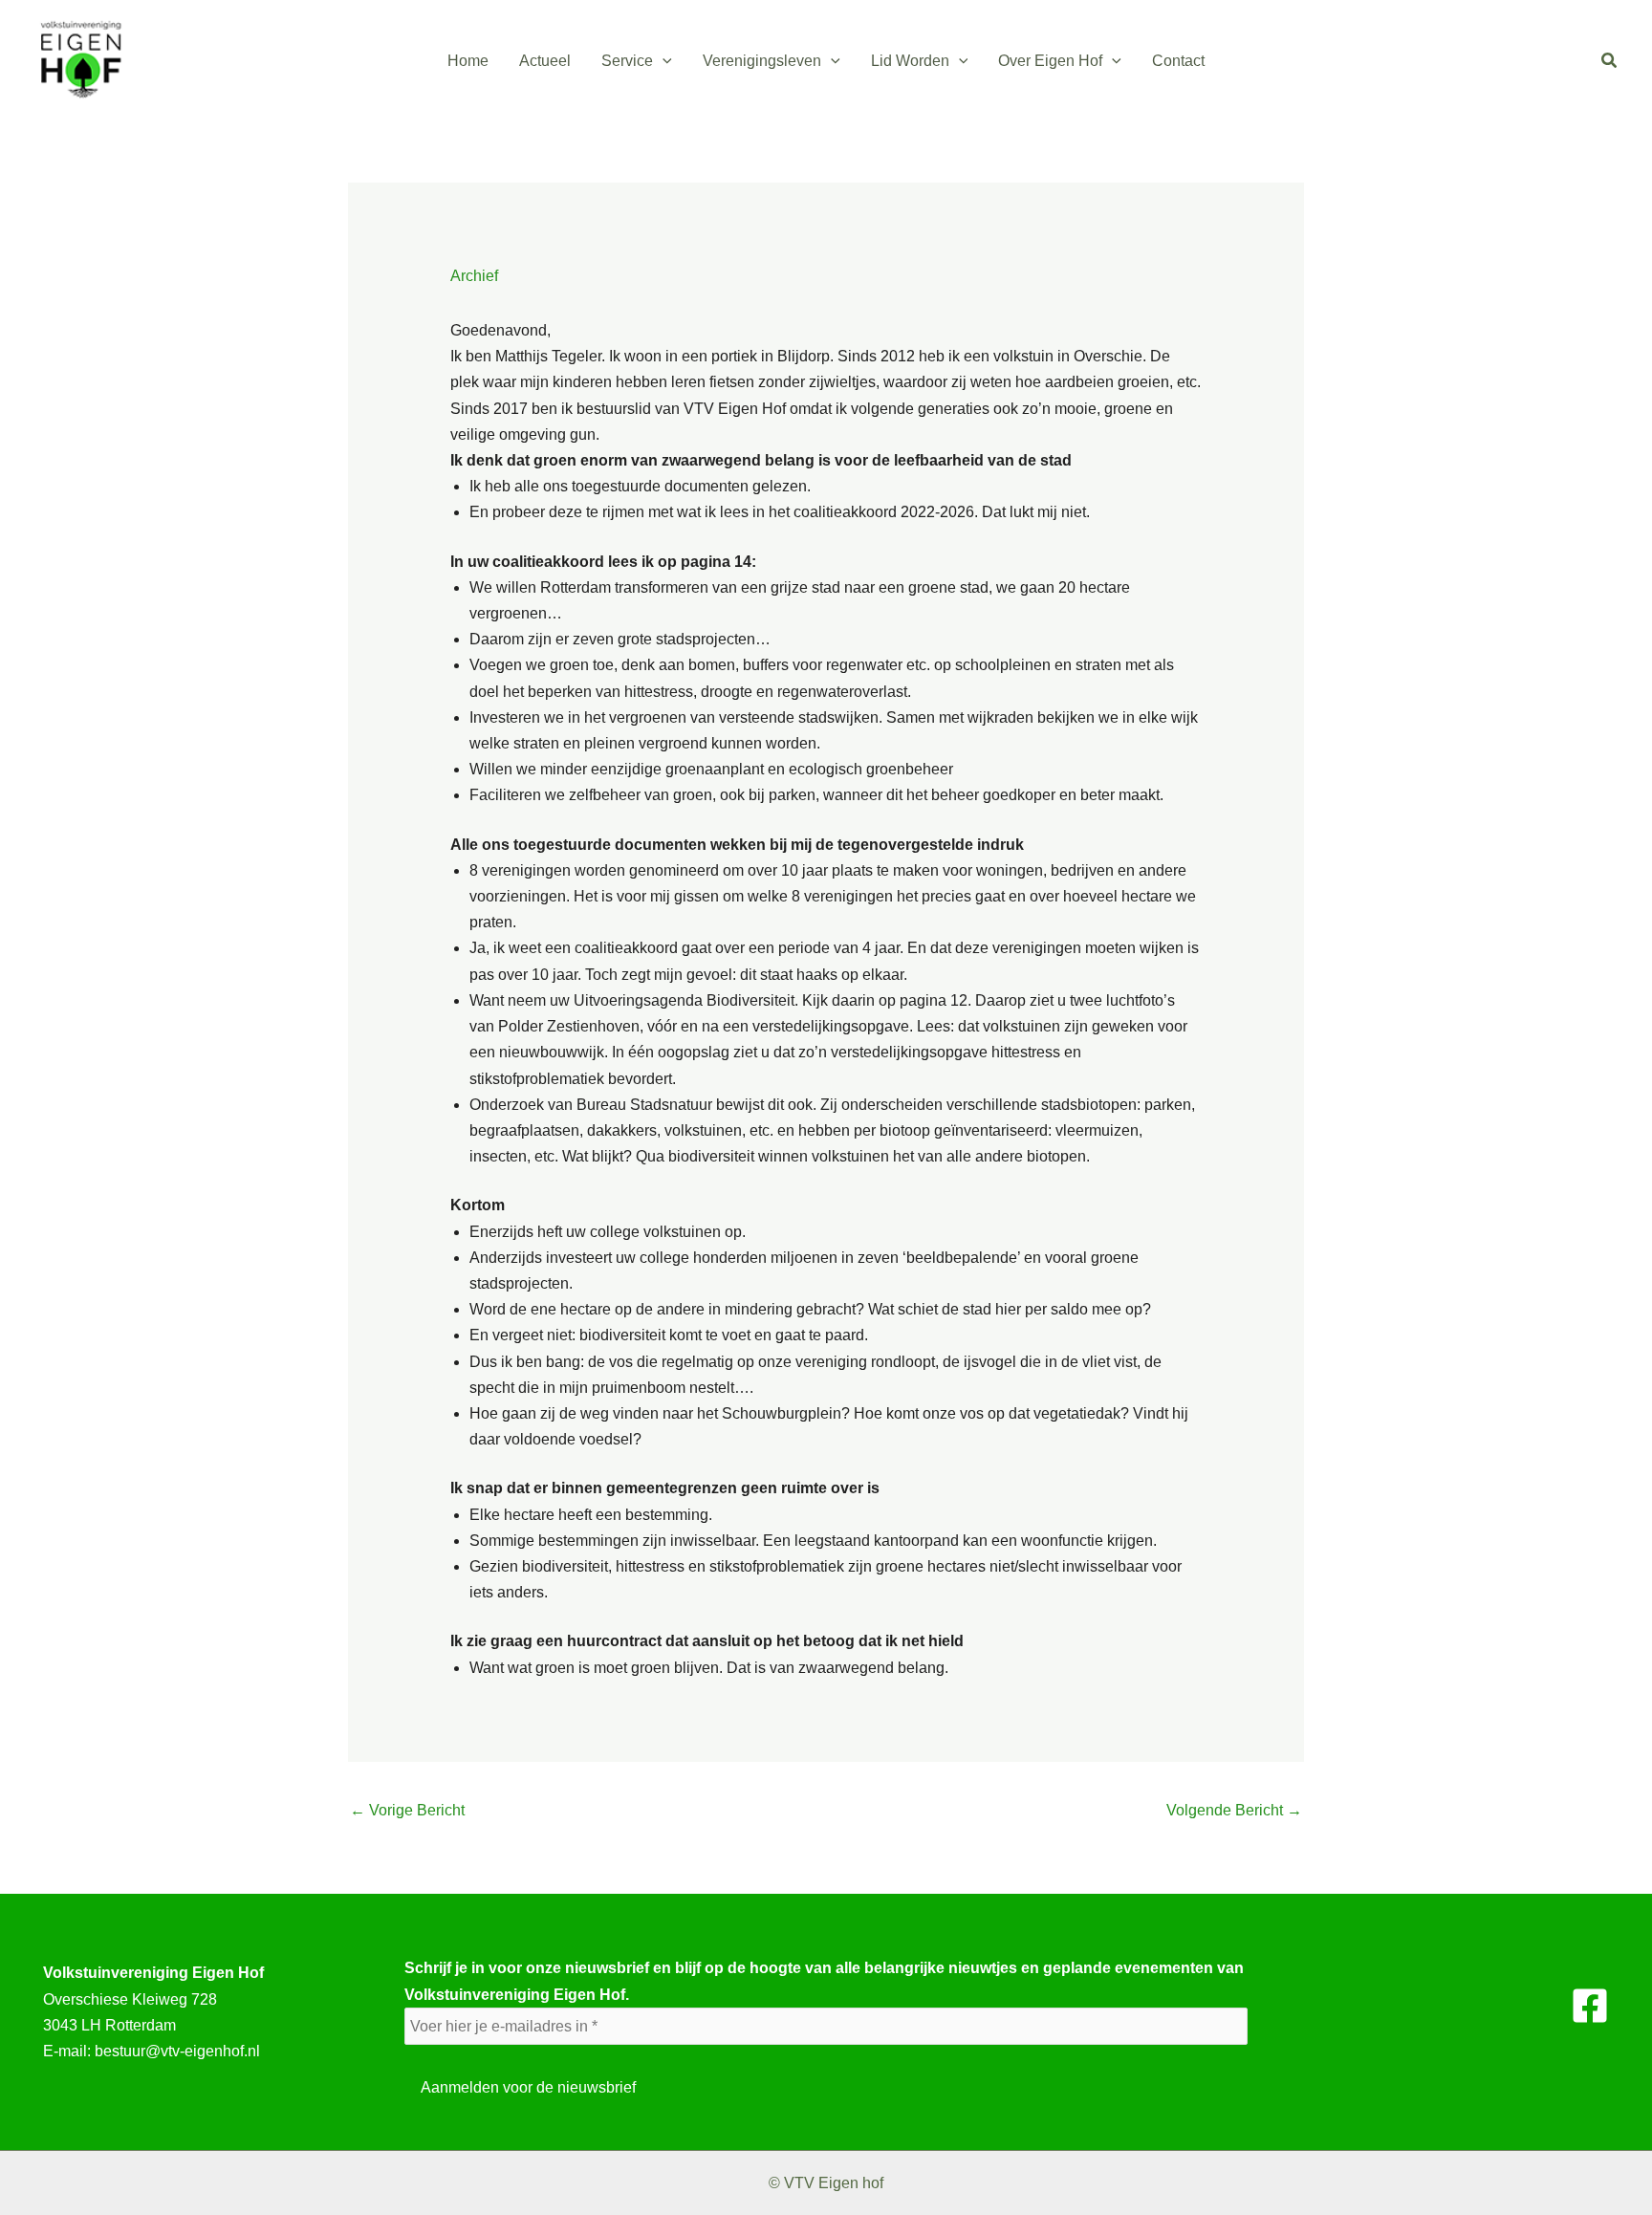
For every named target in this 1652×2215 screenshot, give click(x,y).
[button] (663, 61)
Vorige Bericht (407, 1810)
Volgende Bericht (1234, 1810)
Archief (474, 276)
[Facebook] (1590, 2006)
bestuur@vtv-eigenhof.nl (177, 2051)
